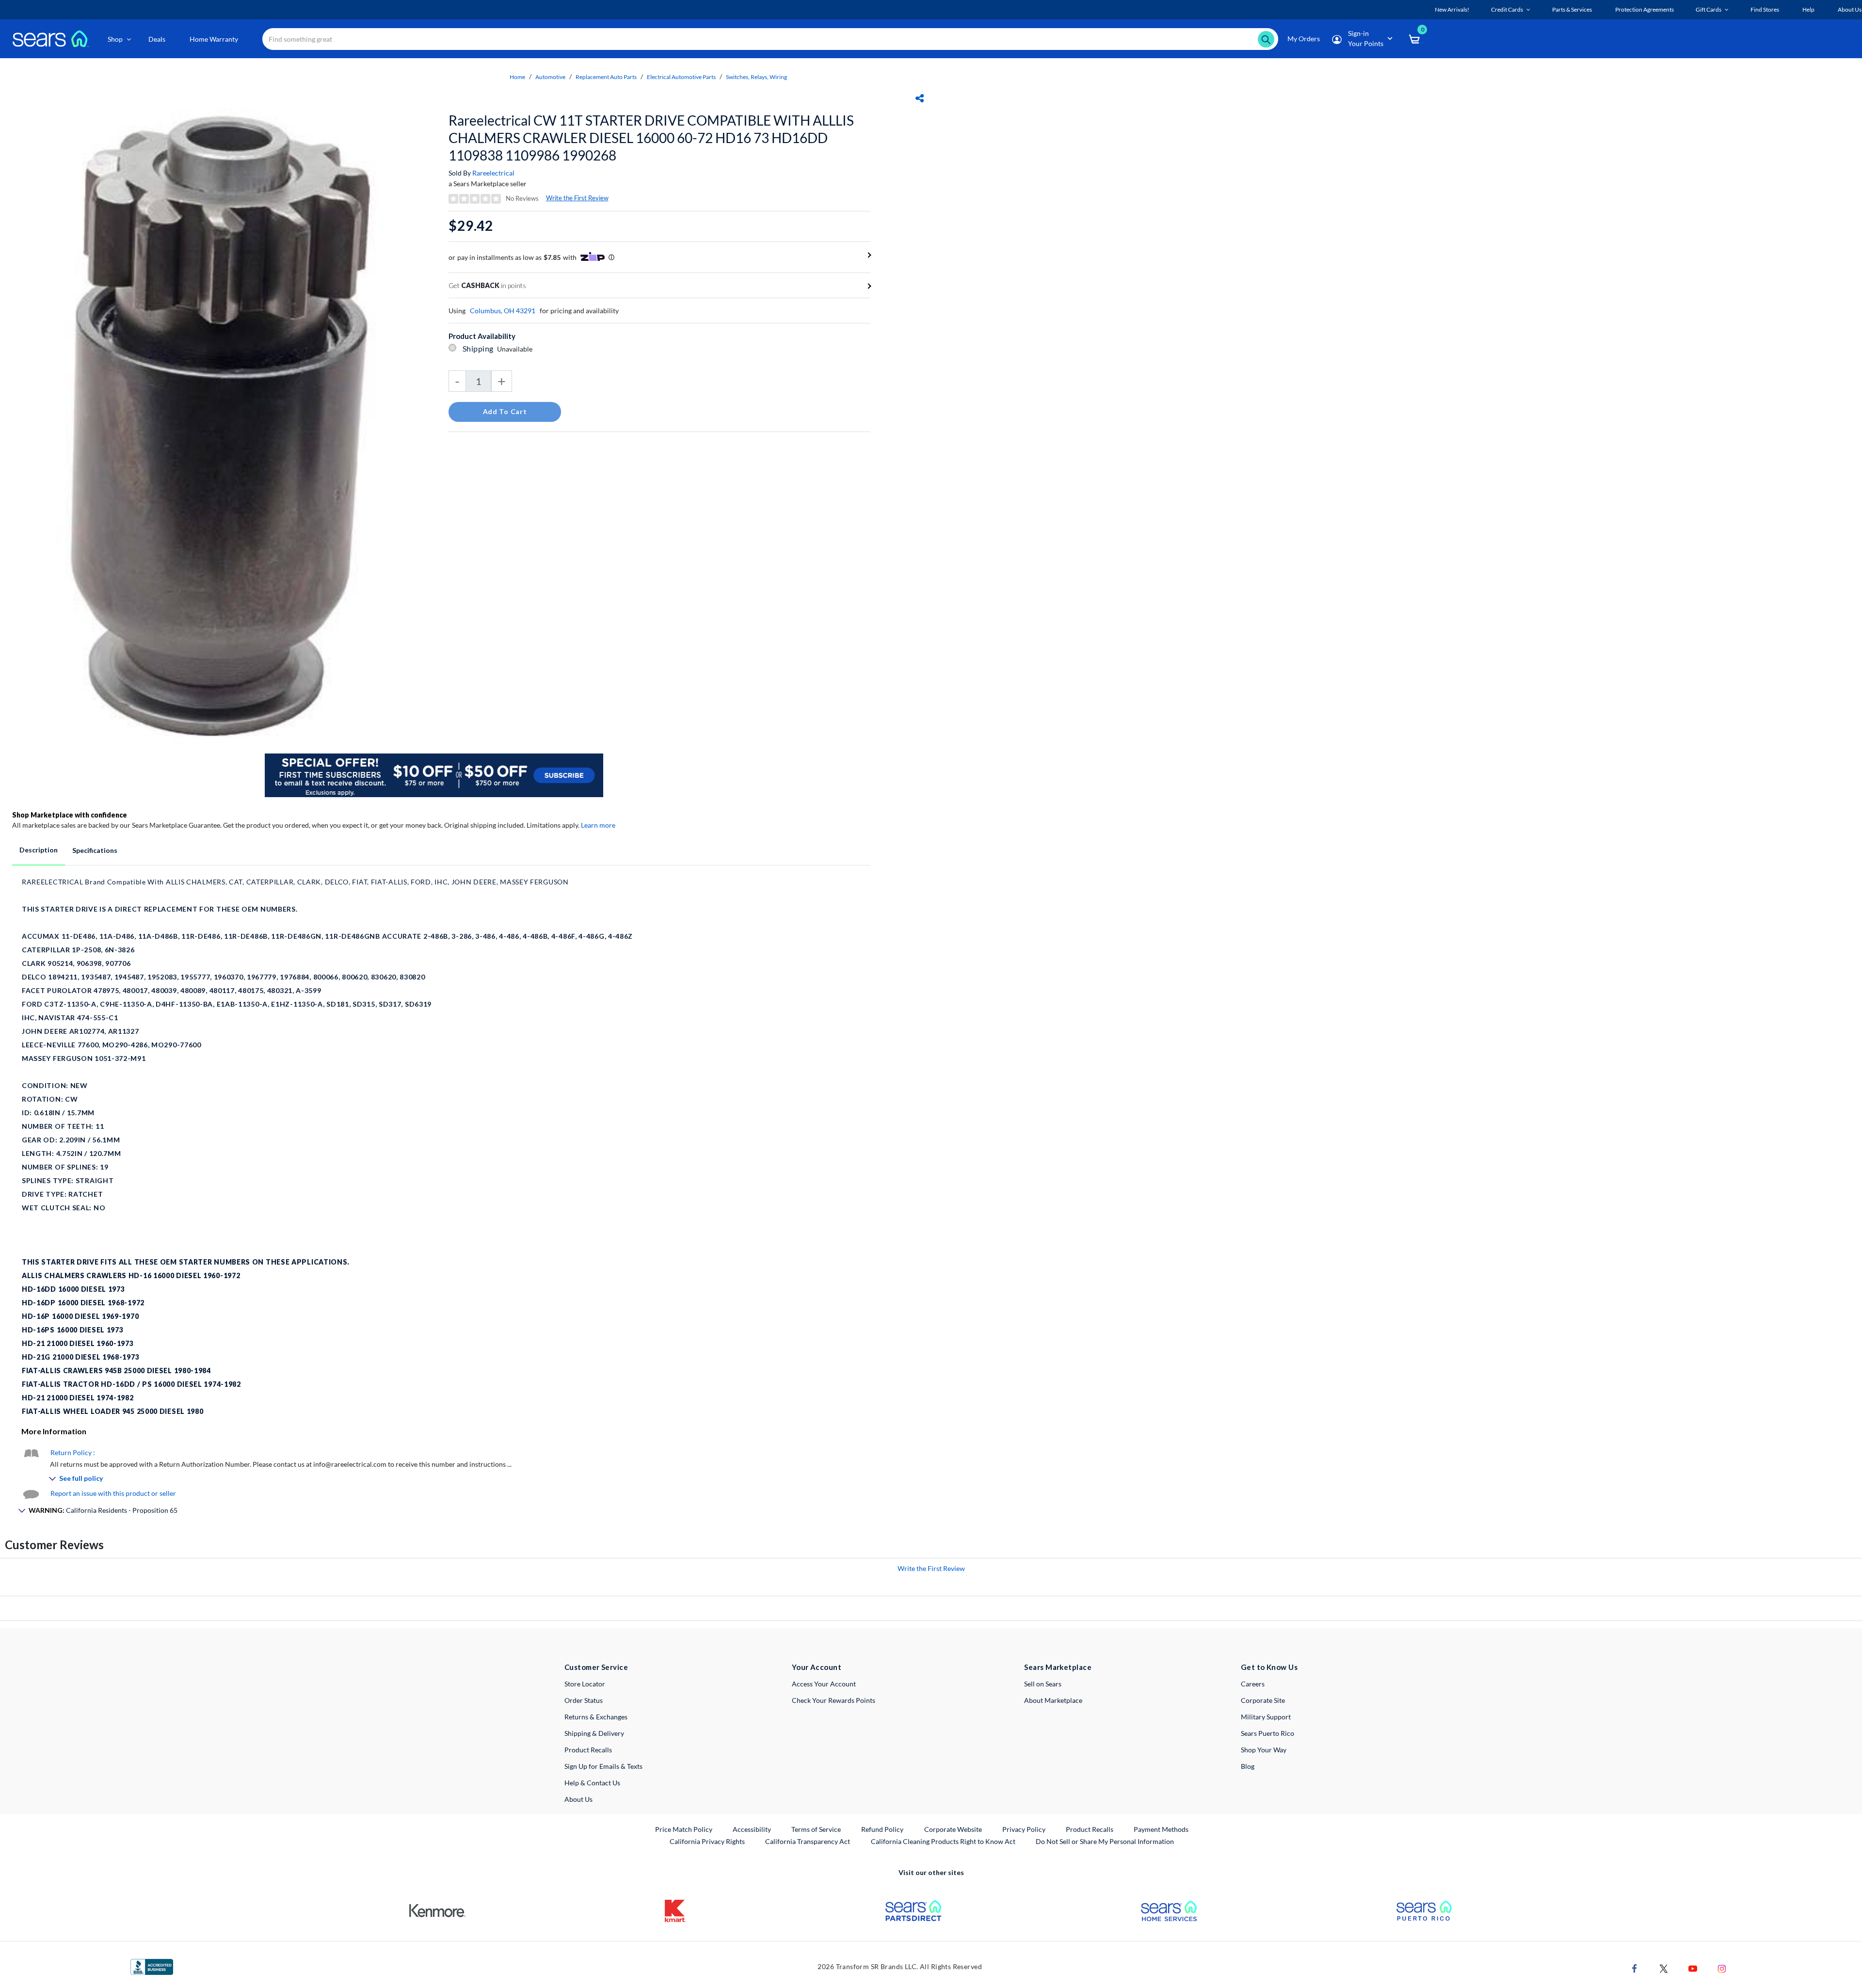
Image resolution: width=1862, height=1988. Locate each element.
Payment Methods (1161, 1829)
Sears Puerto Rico (1268, 1733)
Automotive (550, 77)
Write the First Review (577, 198)
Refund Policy (882, 1829)
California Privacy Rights (707, 1841)
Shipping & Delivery (594, 1733)
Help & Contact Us (592, 1783)
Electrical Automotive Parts (681, 77)
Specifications (95, 850)
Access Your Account (824, 1684)
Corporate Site (1263, 1700)
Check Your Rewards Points (834, 1700)
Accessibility (752, 1829)
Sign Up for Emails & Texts (603, 1766)
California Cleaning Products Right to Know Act (943, 1841)
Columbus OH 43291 (503, 311)
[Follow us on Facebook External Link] (1635, 1967)
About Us (578, 1799)
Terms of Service (816, 1829)
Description (39, 850)
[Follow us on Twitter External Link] (1664, 1967)
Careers (1253, 1684)
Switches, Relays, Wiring (756, 77)
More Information (54, 1431)
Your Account (817, 1667)
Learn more (598, 825)
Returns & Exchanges (596, 1717)
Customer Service (596, 1667)
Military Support (1266, 1717)
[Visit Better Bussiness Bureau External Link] (152, 1966)
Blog (1248, 1766)
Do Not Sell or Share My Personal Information (1105, 1841)
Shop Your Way (1264, 1750)
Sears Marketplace (1058, 1667)
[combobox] (770, 39)
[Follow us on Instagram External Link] (1722, 1967)
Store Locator (585, 1684)
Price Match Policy (684, 1829)
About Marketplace (1053, 1700)
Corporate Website (954, 1829)
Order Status (584, 1700)
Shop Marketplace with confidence (70, 815)
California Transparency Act (808, 1841)
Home (517, 77)
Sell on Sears (1043, 1684)
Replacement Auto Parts (606, 77)
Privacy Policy (1024, 1829)
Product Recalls (588, 1750)
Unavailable (516, 349)
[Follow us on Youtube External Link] (1693, 1967)
